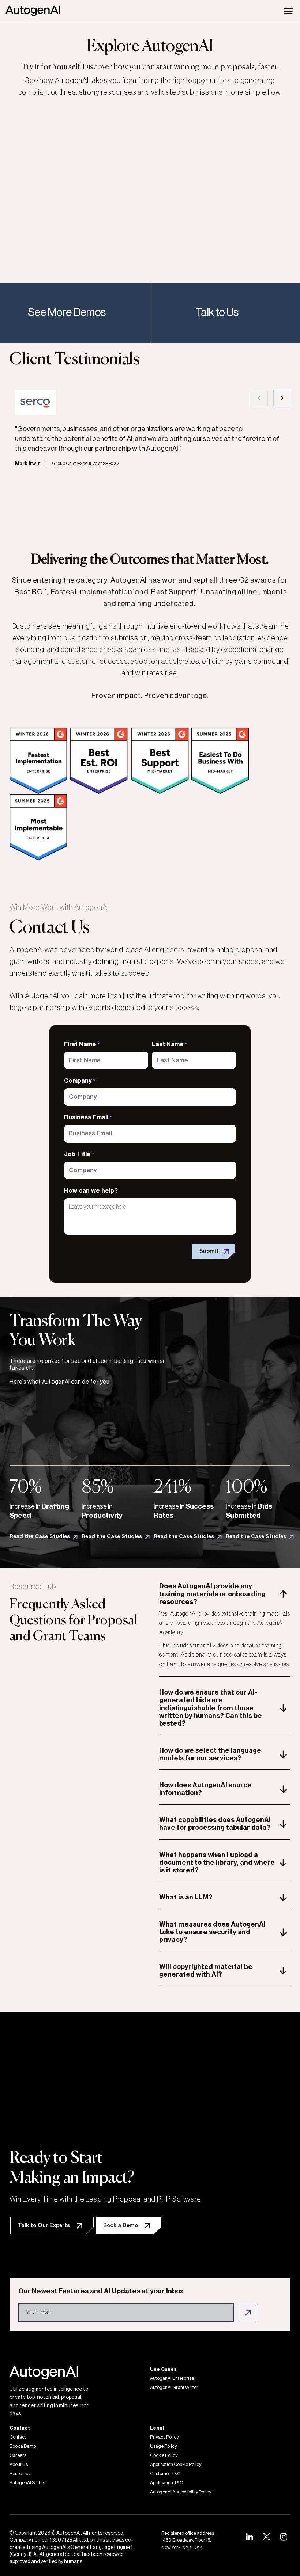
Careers (18, 2455)
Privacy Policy (164, 2437)
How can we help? (91, 1191)
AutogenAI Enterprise (172, 2378)
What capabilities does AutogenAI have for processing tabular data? (215, 1824)
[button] (259, 398)
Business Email (88, 1117)
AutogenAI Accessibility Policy (181, 2492)
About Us (19, 2465)
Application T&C (166, 2483)
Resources (20, 2474)
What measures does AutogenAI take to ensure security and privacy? (212, 1932)
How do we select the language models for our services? (210, 1754)
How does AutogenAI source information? (205, 1789)
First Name (82, 1044)
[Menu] (288, 11)
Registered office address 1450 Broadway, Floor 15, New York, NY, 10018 (188, 2540)
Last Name (169, 1044)
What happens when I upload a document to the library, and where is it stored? (217, 1863)
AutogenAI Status (27, 2483)
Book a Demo (23, 2446)
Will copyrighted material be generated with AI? (206, 1971)
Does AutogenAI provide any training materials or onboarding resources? (212, 1594)
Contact (18, 2437)
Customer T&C (165, 2474)
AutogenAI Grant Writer (174, 2388)
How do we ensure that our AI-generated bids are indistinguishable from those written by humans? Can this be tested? (211, 1708)
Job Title (79, 1154)
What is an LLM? (186, 1897)
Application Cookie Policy (176, 2465)
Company (80, 1081)
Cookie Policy (164, 2455)
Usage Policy (163, 2446)
